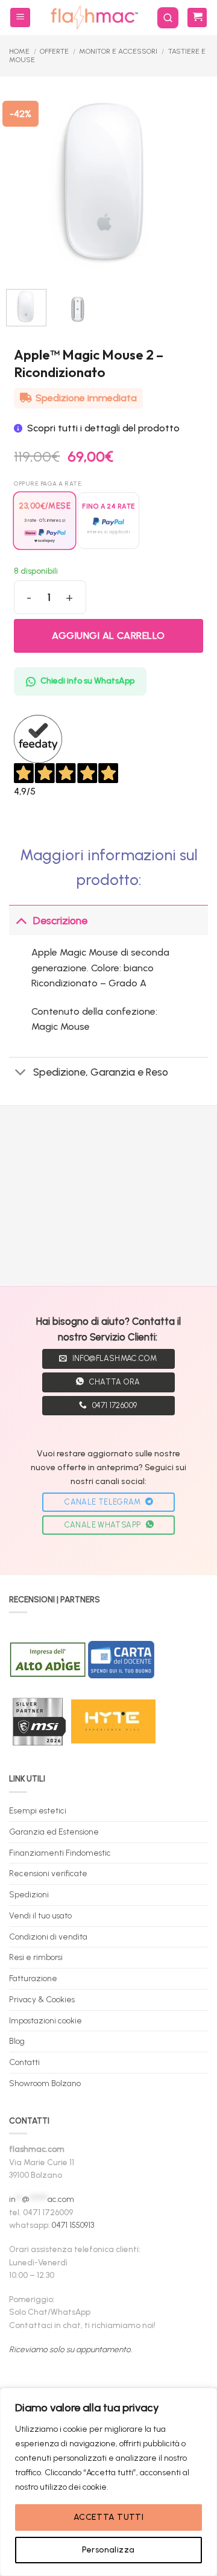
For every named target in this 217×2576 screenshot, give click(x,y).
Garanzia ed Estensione (54, 1832)
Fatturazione (33, 1978)
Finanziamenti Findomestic (60, 1853)
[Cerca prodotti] (168, 18)
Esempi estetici (38, 1810)
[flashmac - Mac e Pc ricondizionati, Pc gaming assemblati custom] (94, 17)
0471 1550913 (73, 2225)
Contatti (24, 2062)
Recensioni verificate (48, 1873)
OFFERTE (54, 51)
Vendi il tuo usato (40, 1915)
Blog (17, 2041)
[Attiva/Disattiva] (21, 920)
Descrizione (60, 920)
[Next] (184, 181)
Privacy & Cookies (42, 1999)
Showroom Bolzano (45, 2083)
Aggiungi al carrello (108, 636)
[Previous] (25, 181)
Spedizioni (29, 1894)
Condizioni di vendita (48, 1937)
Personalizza (108, 2550)
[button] (20, 18)
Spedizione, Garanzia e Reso (101, 1072)
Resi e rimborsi (36, 1957)
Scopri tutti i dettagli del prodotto (103, 428)
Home (19, 51)
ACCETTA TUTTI (108, 2517)
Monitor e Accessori (118, 51)
